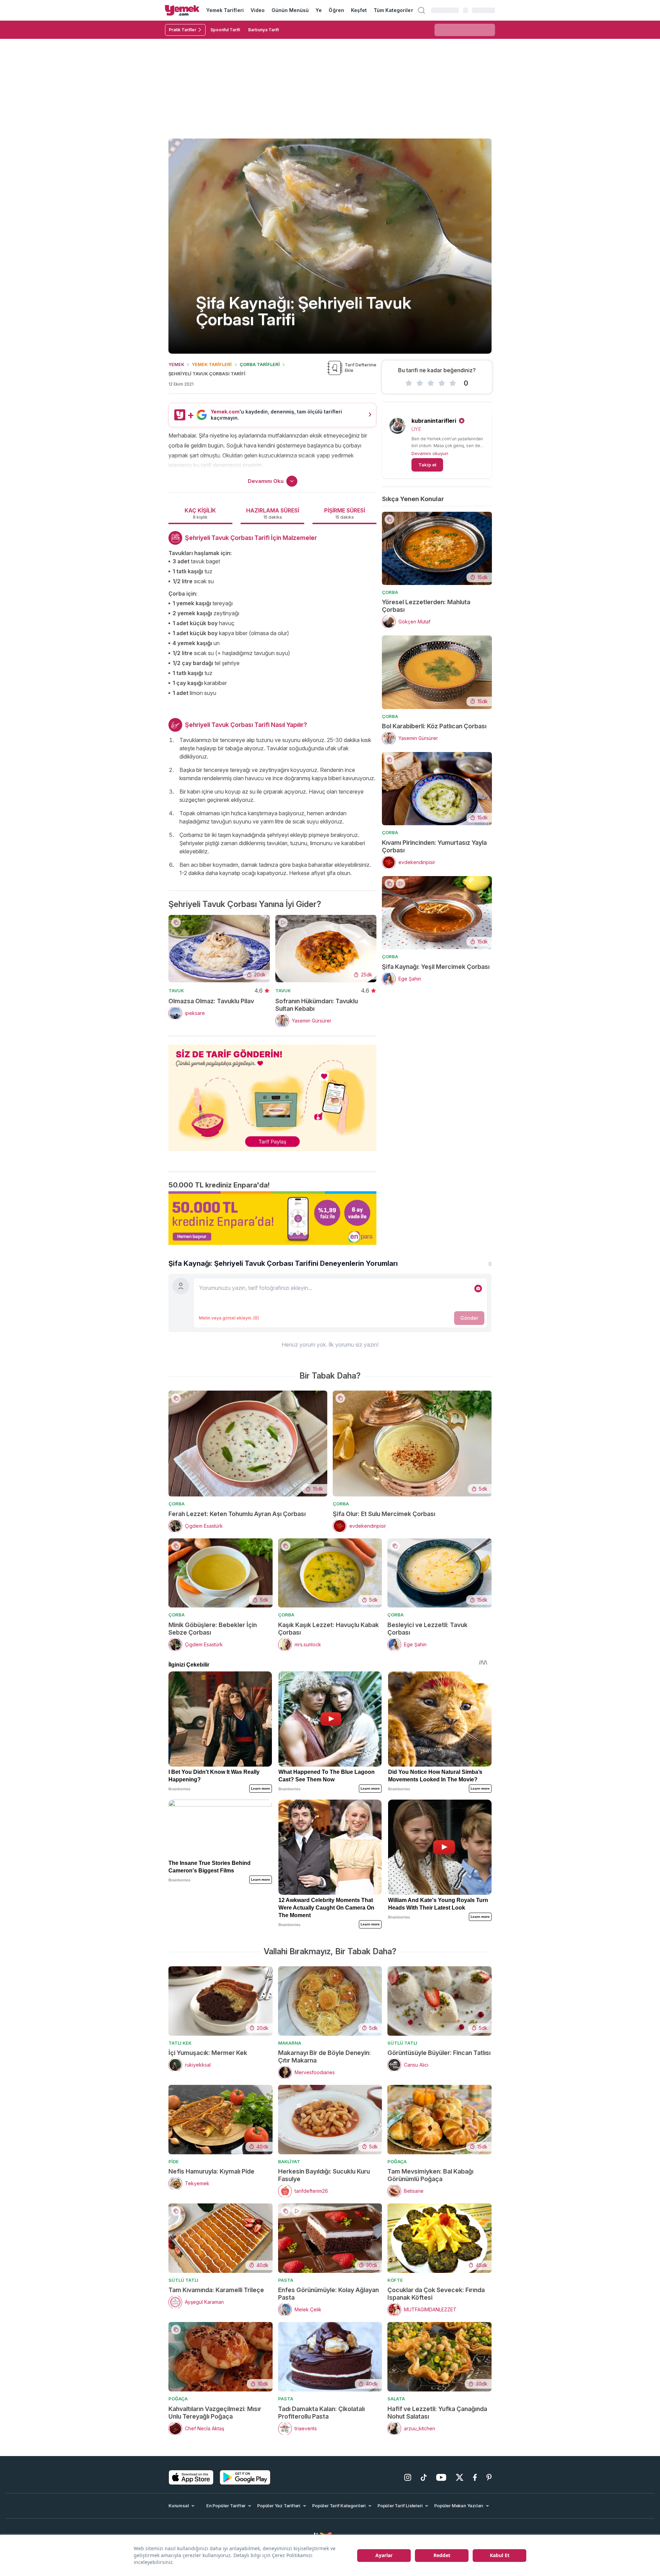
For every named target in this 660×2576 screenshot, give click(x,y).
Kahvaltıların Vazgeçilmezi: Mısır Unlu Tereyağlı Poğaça (215, 2413)
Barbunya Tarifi (263, 30)
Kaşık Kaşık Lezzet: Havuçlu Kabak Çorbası (328, 1629)
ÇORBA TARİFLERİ (260, 364)
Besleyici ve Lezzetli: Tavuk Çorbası (427, 1629)
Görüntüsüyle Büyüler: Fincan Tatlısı (439, 2053)
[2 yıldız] (420, 383)
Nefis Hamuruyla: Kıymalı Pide (211, 2171)
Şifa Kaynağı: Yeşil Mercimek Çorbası (436, 967)
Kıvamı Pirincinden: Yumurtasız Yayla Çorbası (434, 846)
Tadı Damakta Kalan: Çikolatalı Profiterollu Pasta (321, 2413)
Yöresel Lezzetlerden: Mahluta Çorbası (426, 606)
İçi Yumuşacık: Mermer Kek (208, 2053)
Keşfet (359, 10)
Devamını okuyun (430, 453)
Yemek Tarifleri (225, 10)
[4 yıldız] (442, 383)
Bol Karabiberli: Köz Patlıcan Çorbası (434, 726)
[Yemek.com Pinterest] (489, 2477)
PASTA (286, 2280)
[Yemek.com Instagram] (408, 2477)
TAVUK (176, 991)
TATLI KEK (180, 2043)
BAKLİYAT (289, 2162)
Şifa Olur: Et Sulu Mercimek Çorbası (384, 1514)
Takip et (427, 465)
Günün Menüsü (290, 10)
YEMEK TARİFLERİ (212, 364)
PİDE (174, 2162)
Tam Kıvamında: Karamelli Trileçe (216, 2290)
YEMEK (176, 364)
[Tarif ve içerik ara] (421, 10)
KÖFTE (395, 2280)
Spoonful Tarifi (225, 30)
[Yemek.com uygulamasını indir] (191, 2477)
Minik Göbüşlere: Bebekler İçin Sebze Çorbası (213, 1629)
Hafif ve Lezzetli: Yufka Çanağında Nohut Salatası (437, 2413)
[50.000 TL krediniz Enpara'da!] (272, 1218)
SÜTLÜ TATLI (402, 2043)
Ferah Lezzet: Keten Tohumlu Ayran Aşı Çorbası (237, 1514)
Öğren (336, 10)
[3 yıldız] (431, 383)
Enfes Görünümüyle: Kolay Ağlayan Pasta (328, 2294)
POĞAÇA (397, 2162)
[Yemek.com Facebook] (475, 2477)
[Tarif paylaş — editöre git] (272, 1093)
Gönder (469, 1318)
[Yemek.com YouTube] (441, 2477)
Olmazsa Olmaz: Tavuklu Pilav (211, 1001)
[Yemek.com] (182, 10)
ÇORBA (390, 592)
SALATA (396, 2399)
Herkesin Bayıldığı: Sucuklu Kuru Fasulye (324, 2175)
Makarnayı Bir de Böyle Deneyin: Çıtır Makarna (324, 2057)
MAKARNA (290, 2043)
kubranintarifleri (434, 421)
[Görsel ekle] (478, 1289)
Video (258, 10)
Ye (319, 10)
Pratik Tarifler (183, 30)
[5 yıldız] (453, 383)
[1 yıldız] (409, 383)
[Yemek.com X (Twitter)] (460, 2477)
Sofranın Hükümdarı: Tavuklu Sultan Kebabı (317, 1005)
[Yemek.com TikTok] (424, 2477)
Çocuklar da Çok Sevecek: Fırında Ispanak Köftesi (436, 2294)
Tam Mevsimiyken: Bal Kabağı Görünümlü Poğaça (430, 2175)
